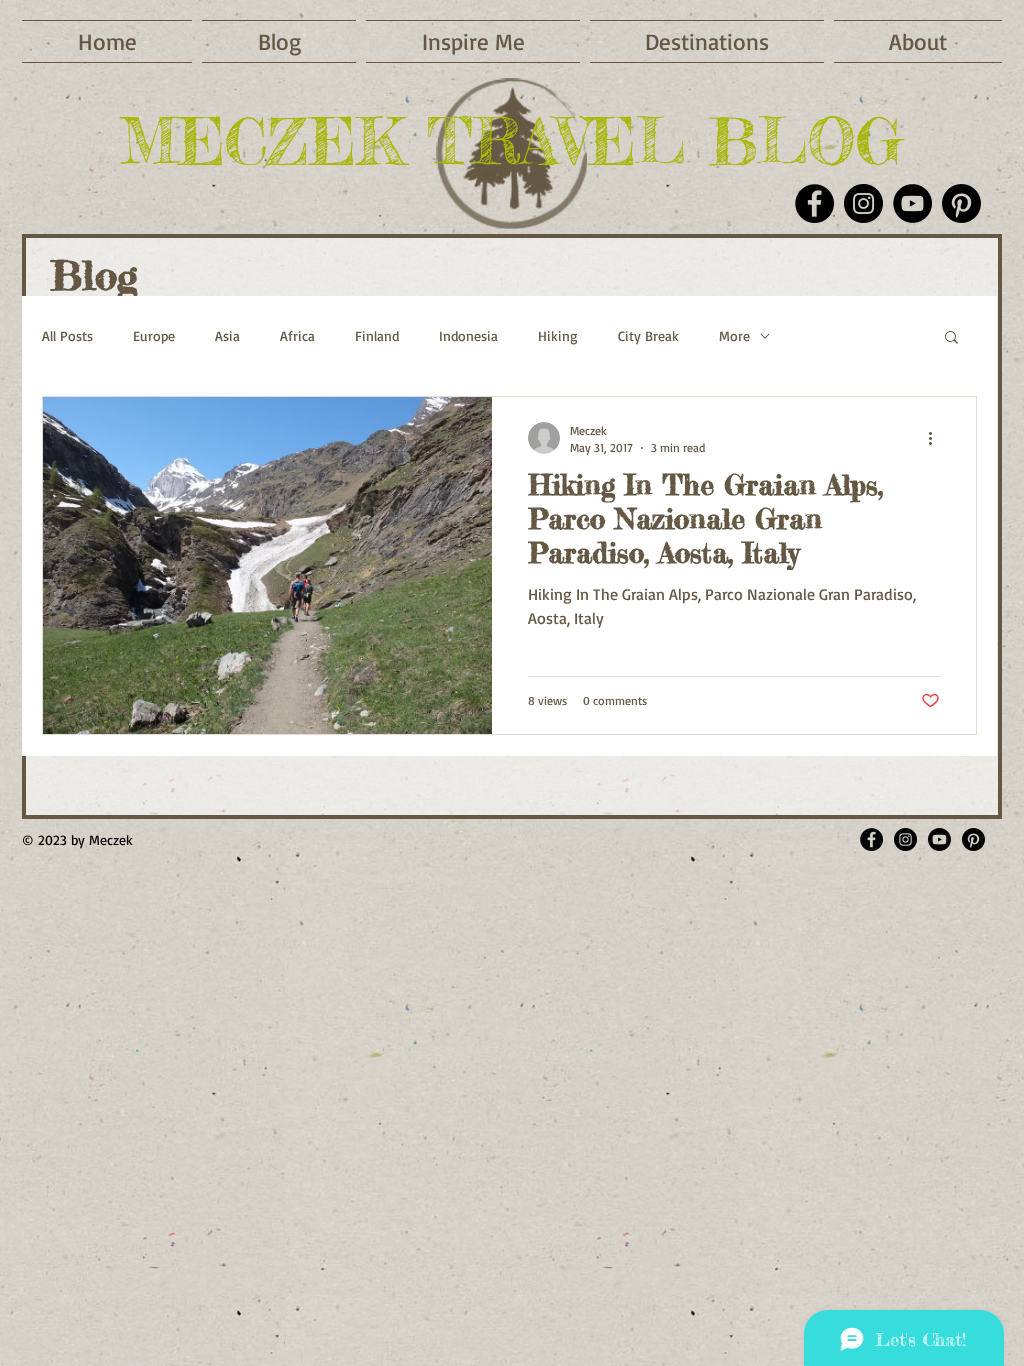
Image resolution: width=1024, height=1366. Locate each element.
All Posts (67, 335)
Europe (154, 335)
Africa (297, 335)
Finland (377, 335)
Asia (227, 335)
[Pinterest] (961, 203)
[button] (473, 41)
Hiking (558, 335)
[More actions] (937, 438)
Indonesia (468, 335)
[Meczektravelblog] (905, 839)
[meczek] (973, 839)
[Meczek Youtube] (939, 839)
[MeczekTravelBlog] (871, 839)
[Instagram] (863, 203)
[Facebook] (814, 203)
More (734, 335)
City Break (648, 335)
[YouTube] (912, 203)
